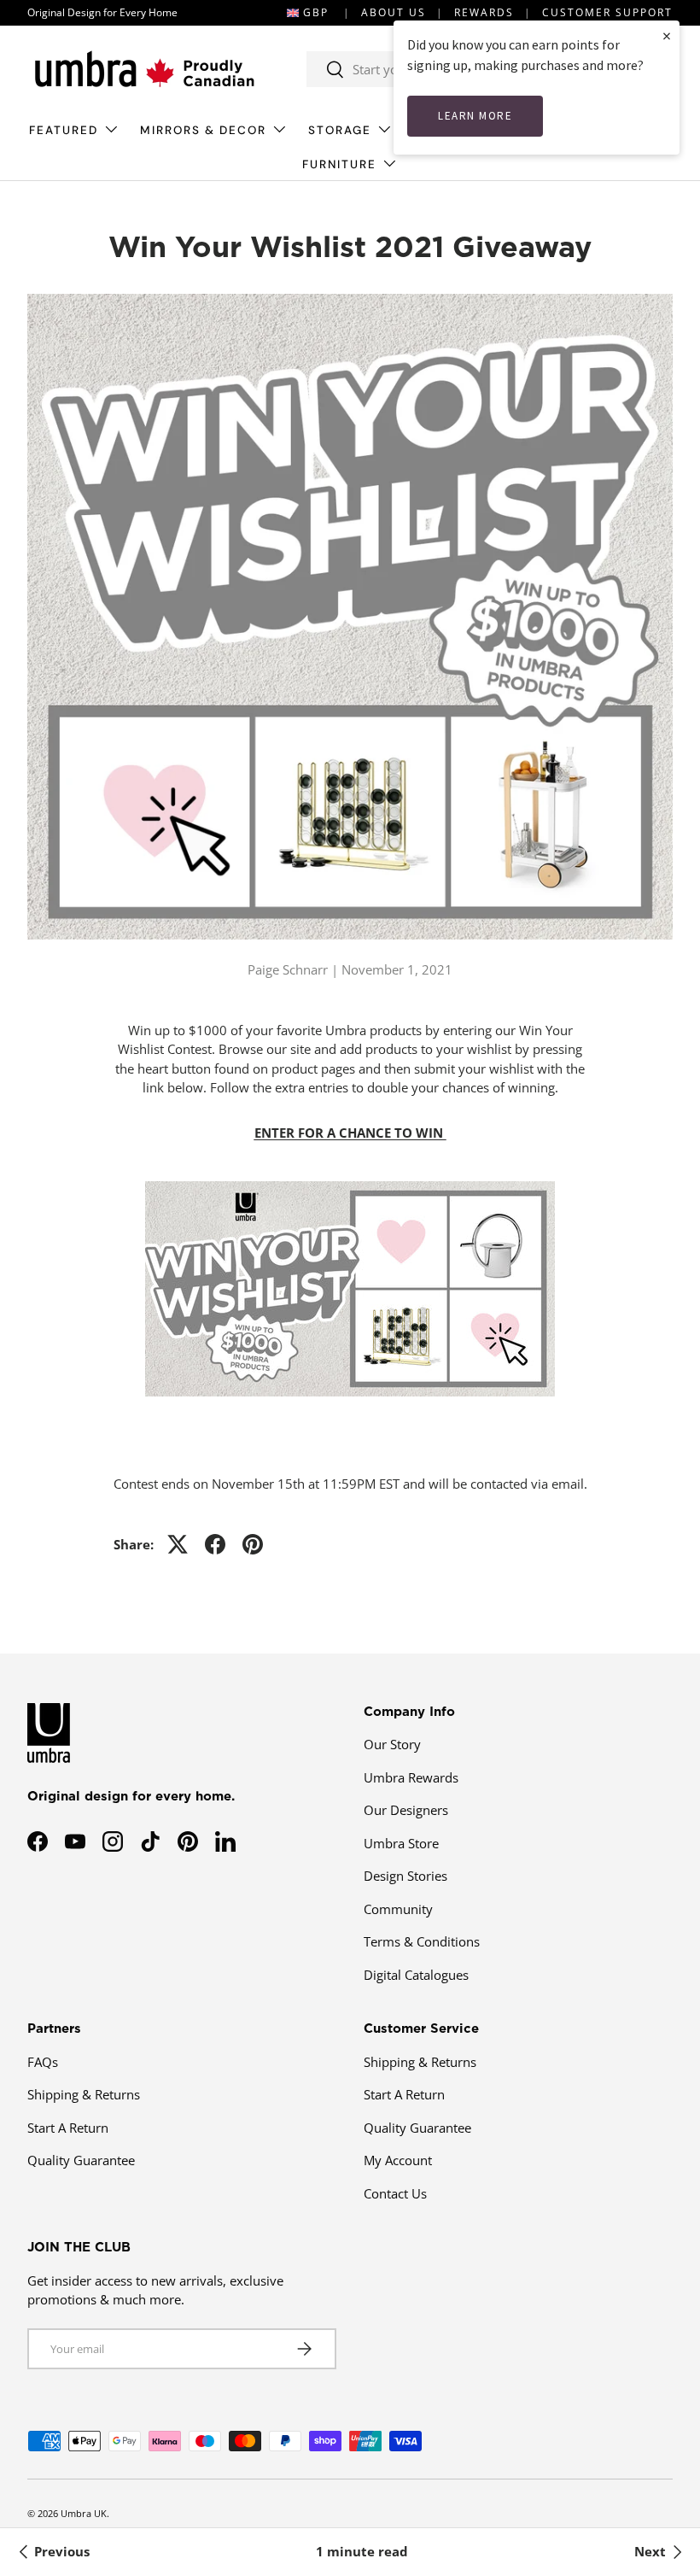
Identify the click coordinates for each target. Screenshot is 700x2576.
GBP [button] (316, 12)
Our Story (392, 1744)
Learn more (475, 116)
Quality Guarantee (81, 2160)
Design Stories (405, 1876)
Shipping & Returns (84, 2094)
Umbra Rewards (411, 1777)
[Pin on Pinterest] (253, 1544)
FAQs (43, 2062)
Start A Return (68, 2128)
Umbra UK (84, 2513)
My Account (398, 2160)
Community (398, 1909)
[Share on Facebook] (215, 1544)
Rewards (484, 12)
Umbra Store (401, 1843)
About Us (394, 12)
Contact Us (395, 2193)
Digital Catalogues (416, 1975)
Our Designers (406, 1810)
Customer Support (607, 12)
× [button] (667, 35)
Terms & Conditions (422, 1941)
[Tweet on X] (178, 1544)
